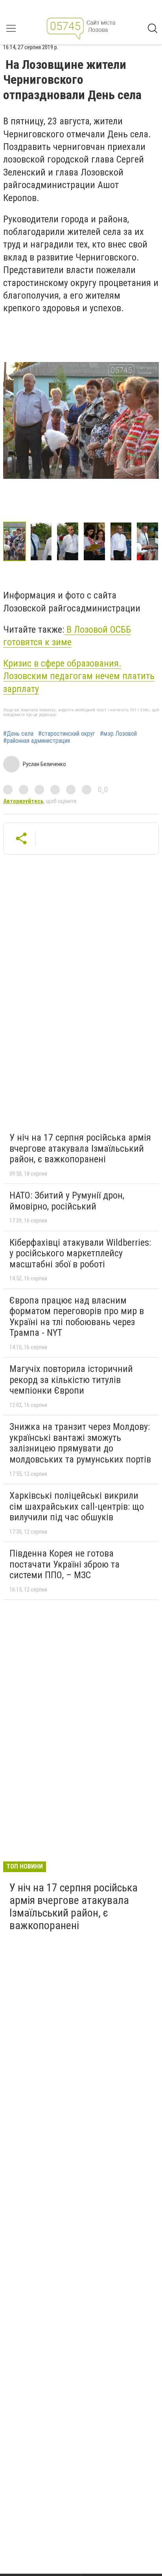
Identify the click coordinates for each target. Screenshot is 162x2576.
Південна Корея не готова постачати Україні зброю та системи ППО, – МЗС (64, 1564)
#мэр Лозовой (118, 734)
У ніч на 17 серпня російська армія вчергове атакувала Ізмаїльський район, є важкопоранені (80, 1148)
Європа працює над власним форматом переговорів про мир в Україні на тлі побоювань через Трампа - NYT (77, 1317)
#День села (18, 734)
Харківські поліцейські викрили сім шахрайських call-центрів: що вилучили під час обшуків (77, 1506)
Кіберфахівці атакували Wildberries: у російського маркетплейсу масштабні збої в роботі (80, 1253)
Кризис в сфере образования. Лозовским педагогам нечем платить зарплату (79, 676)
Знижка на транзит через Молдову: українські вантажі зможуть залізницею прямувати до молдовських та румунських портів (80, 1443)
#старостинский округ (67, 734)
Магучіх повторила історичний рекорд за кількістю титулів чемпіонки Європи (71, 1380)
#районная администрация (37, 741)
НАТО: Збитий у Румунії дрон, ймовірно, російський (67, 1201)
